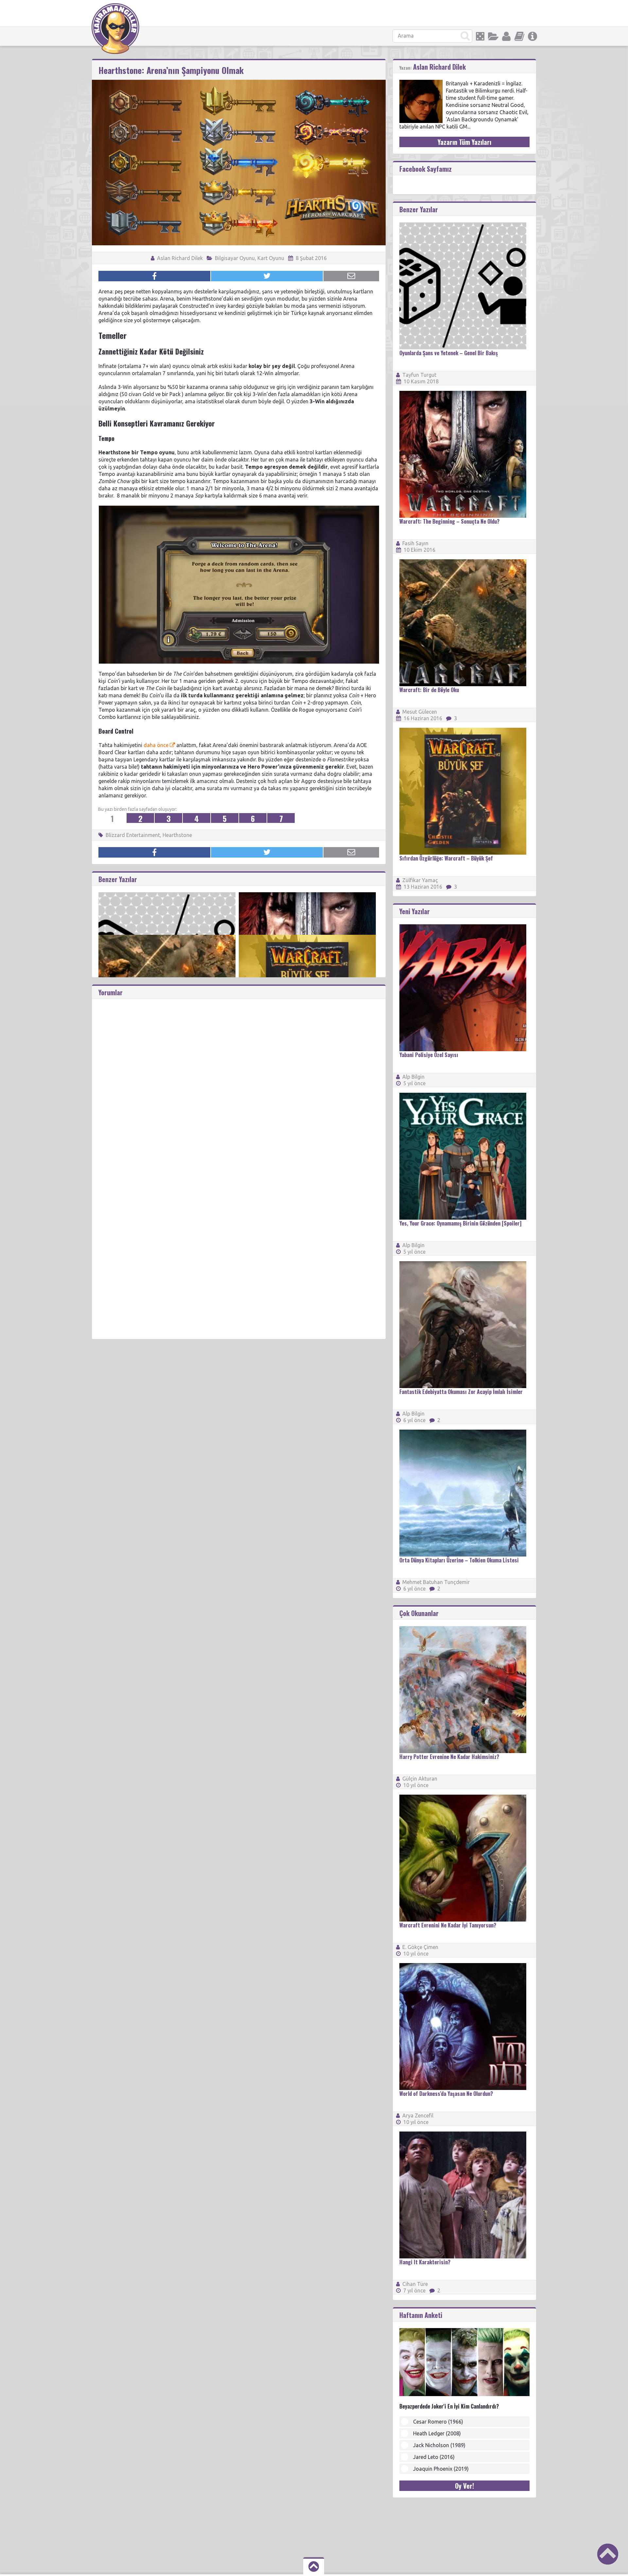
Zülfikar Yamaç (420, 880)
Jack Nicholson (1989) (439, 2445)
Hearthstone (177, 835)
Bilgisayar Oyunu (235, 258)
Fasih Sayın (415, 543)
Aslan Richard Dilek (179, 258)
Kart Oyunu (271, 258)
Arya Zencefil (418, 2115)
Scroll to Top (608, 2554)
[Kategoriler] (493, 36)
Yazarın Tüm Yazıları (464, 142)
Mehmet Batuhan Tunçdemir (436, 1582)
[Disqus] (239, 1081)
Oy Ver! (464, 2486)
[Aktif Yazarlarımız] (506, 36)
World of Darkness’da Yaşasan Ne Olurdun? (446, 2094)
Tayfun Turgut (419, 375)
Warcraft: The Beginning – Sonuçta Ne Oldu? (449, 521)
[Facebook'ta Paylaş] (154, 276)
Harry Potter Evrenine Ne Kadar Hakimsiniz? (449, 1757)
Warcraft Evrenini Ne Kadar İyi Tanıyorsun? (448, 1925)
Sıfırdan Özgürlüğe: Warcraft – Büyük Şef (446, 858)
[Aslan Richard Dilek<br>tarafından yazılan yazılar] (421, 83)
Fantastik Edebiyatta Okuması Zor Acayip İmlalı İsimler (461, 1392)
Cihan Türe (415, 2284)
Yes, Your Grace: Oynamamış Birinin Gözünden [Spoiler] (460, 1223)
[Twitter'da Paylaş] (267, 276)
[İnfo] (532, 36)
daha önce (156, 745)
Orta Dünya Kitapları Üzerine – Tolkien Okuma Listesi (459, 1560)
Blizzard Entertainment (133, 835)
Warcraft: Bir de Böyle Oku (429, 690)
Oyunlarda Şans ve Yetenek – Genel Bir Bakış (449, 353)
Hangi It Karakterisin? (425, 2262)
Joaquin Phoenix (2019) (441, 2469)
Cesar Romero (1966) (438, 2422)
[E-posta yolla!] (351, 276)
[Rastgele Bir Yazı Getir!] (480, 36)
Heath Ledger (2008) (437, 2433)
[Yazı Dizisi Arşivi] (519, 36)
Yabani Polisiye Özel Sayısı (429, 1055)
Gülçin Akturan (420, 1779)
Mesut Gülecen (420, 712)
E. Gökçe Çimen (420, 1947)
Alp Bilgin (413, 1077)
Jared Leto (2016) (434, 2457)
